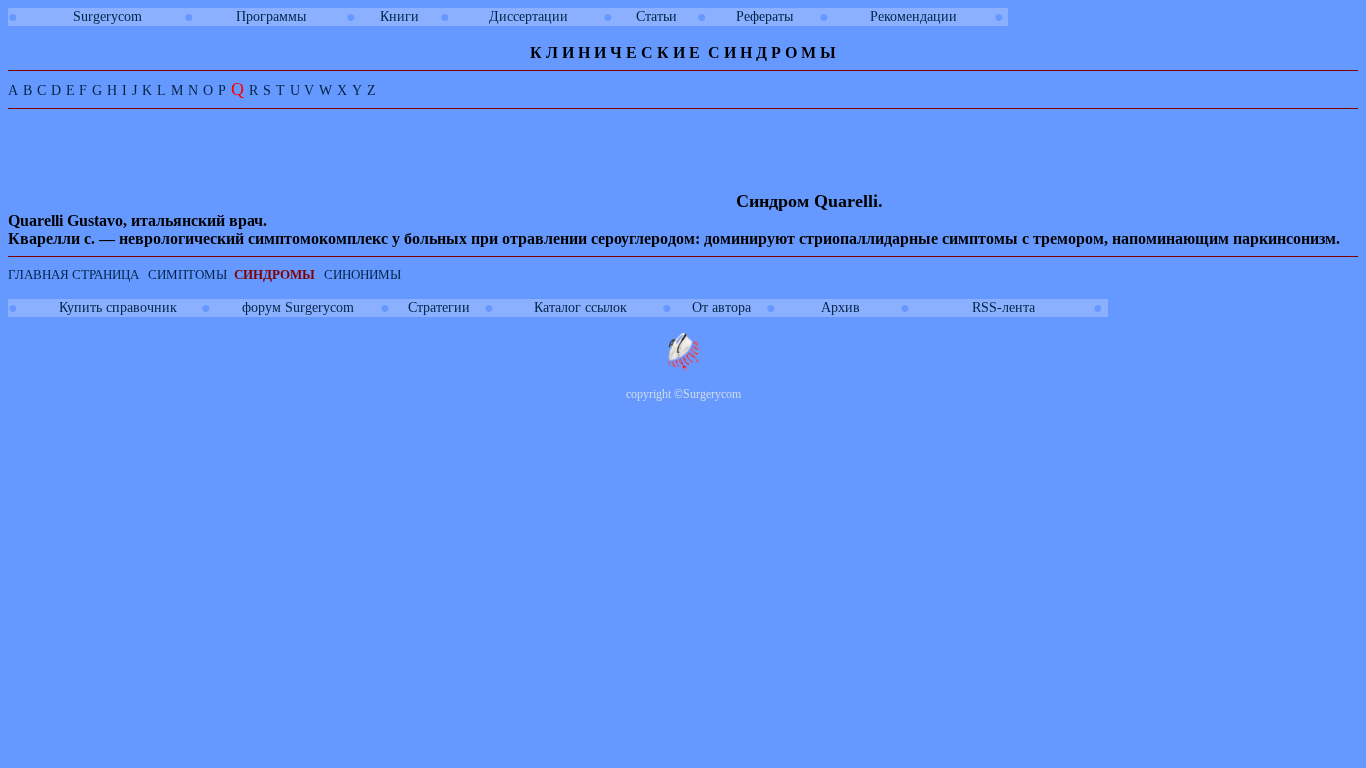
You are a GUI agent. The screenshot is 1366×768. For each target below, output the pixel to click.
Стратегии (439, 307)
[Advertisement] (372, 162)
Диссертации (528, 16)
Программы (271, 16)
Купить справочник (118, 307)
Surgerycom (107, 16)
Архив (840, 307)
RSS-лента (1003, 307)
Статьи (656, 16)
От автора (721, 307)
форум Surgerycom (298, 307)
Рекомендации (913, 16)
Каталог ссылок (580, 307)
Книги (399, 16)
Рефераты (764, 16)
